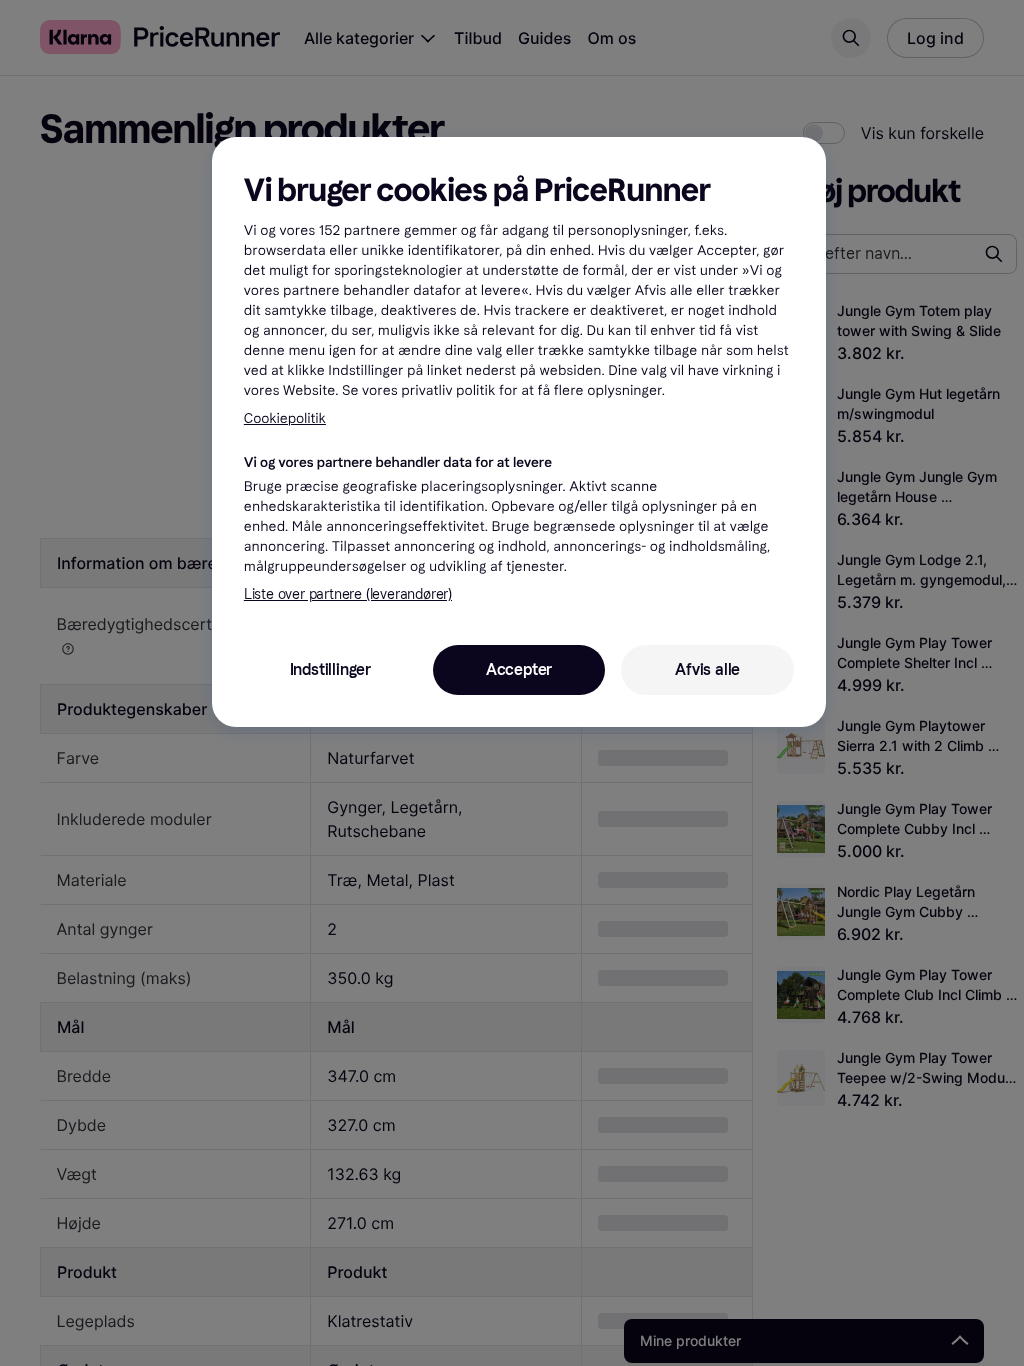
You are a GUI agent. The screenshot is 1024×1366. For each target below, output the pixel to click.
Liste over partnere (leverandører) (348, 594)
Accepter (519, 669)
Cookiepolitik (285, 418)
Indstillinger (330, 669)
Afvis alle (707, 669)
